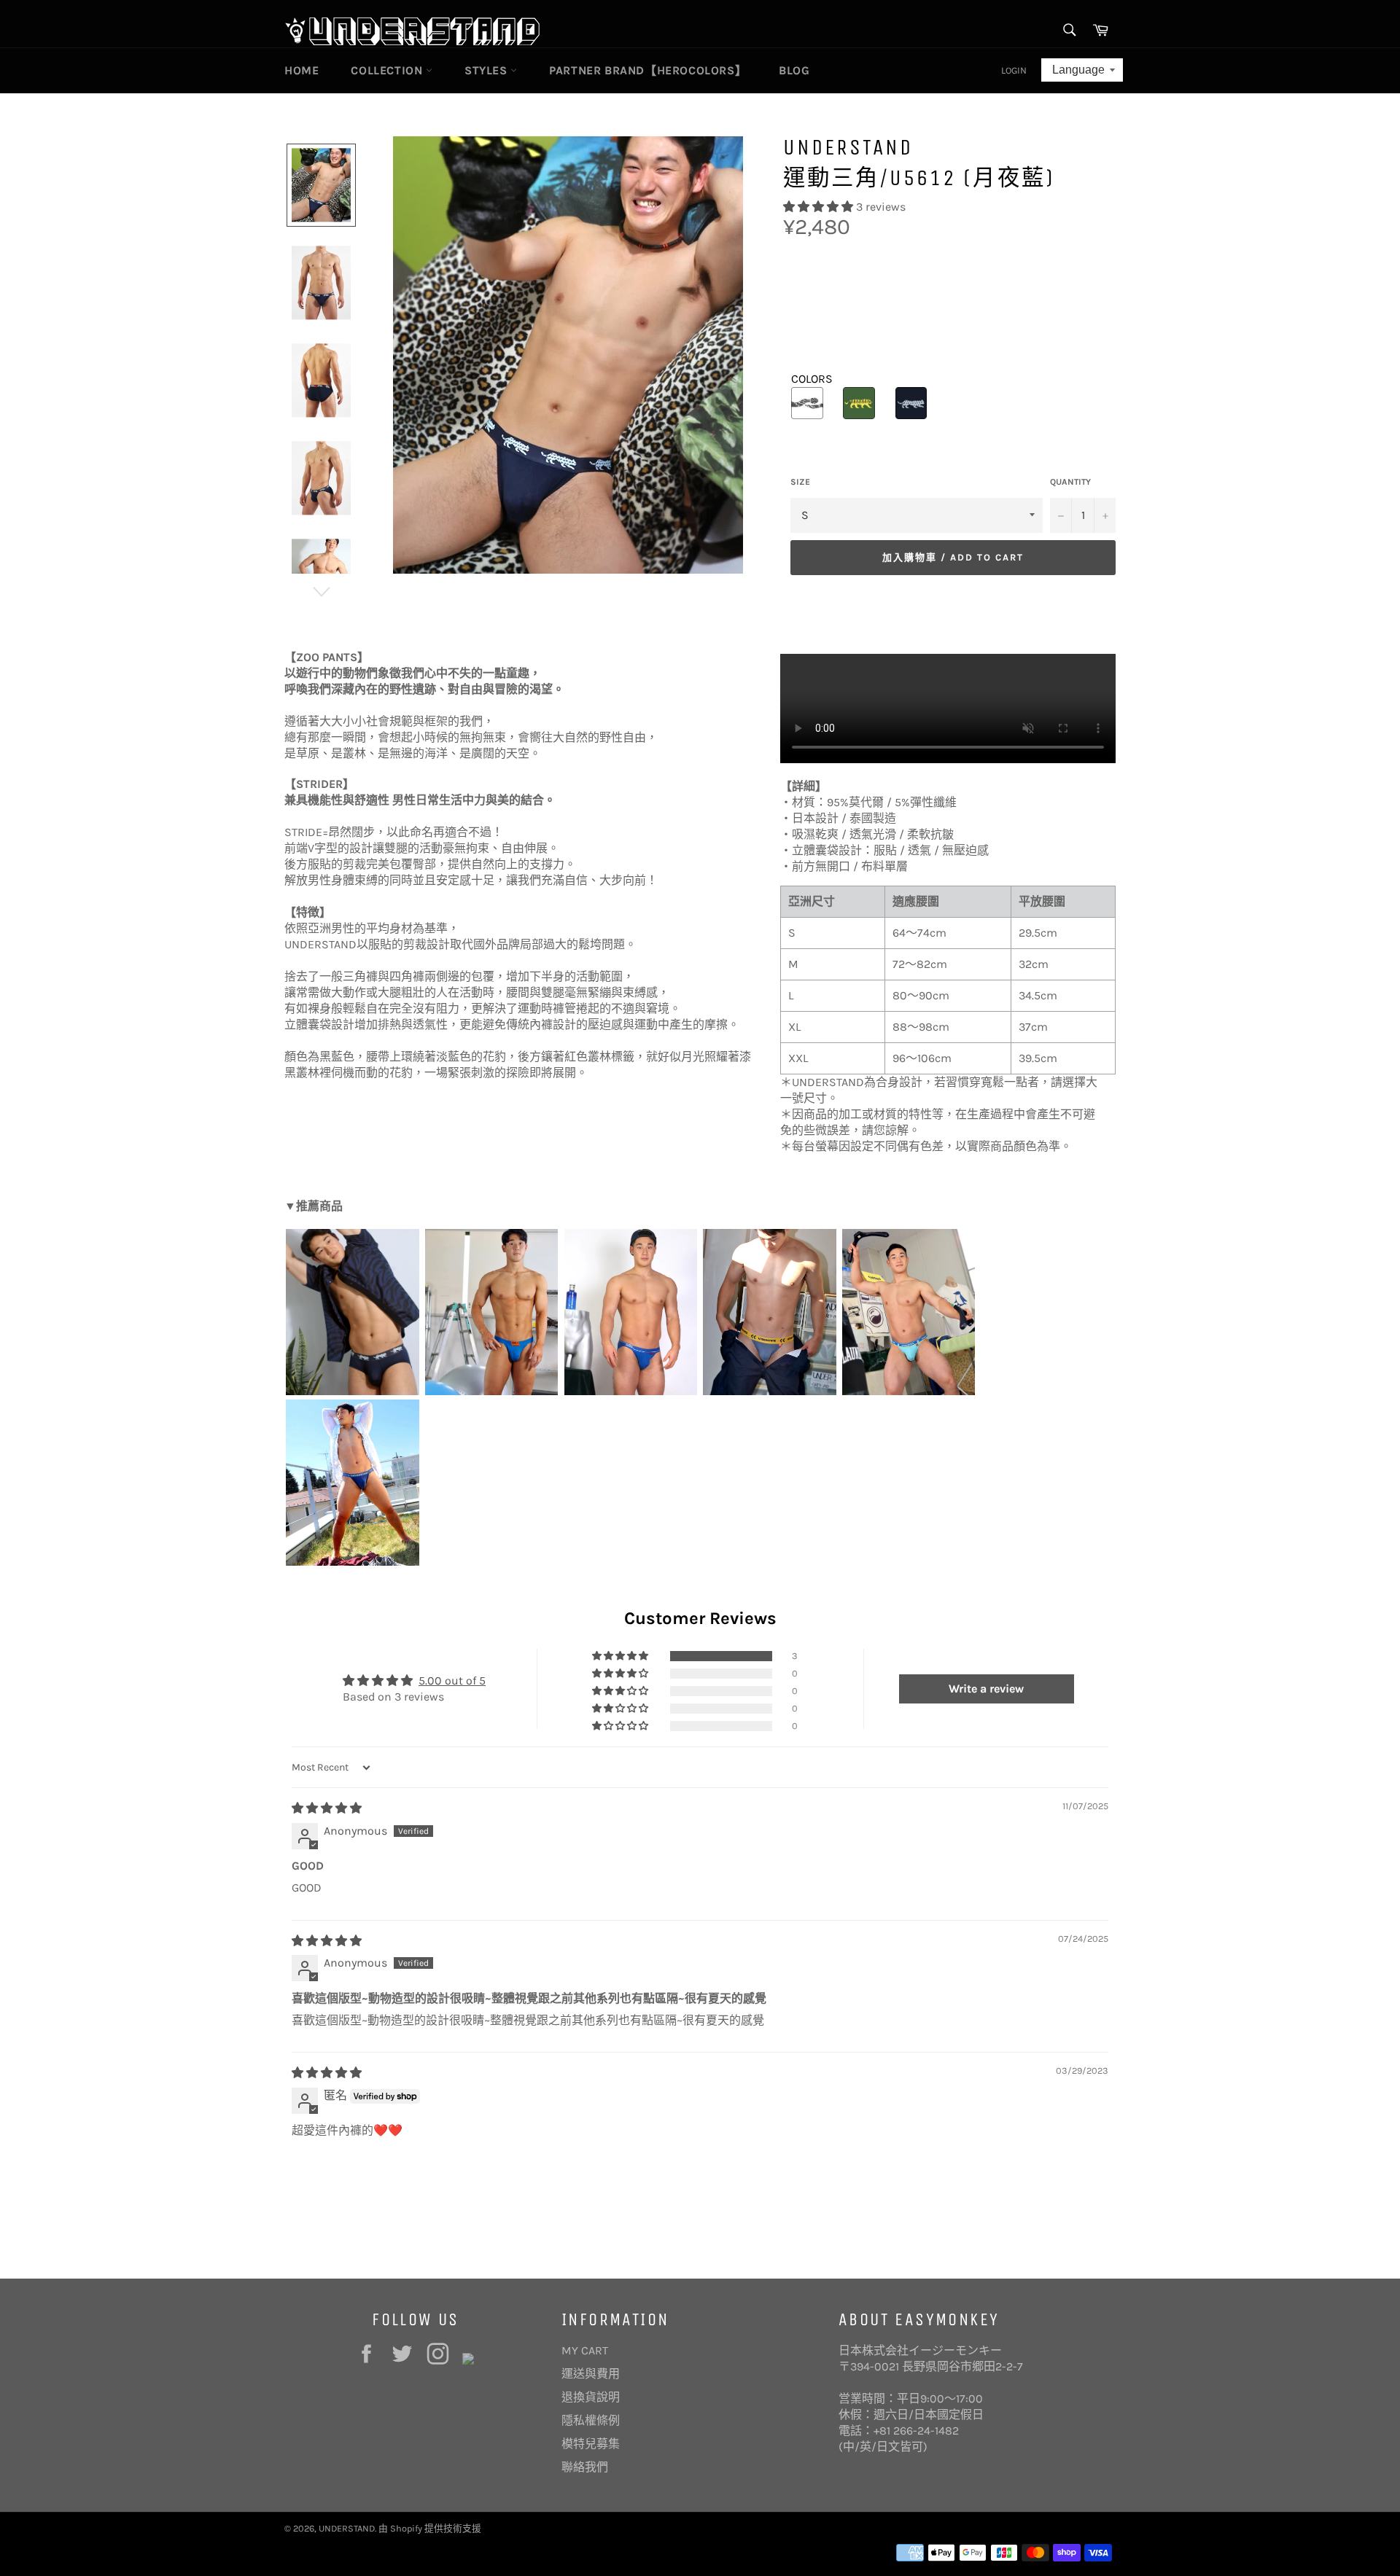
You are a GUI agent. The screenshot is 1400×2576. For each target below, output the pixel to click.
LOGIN (1014, 70)
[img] (327, 1808)
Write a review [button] (986, 1689)
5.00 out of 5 (452, 1681)
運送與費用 (591, 2374)
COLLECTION (388, 70)
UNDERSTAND (347, 2528)
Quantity (1070, 482)
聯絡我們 (585, 2467)
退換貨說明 (591, 2397)
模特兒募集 (591, 2444)
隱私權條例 (591, 2420)
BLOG (794, 70)
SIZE (800, 482)
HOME (302, 70)
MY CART (585, 2350)
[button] (820, 207)
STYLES (487, 70)
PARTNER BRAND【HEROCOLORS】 (648, 70)
